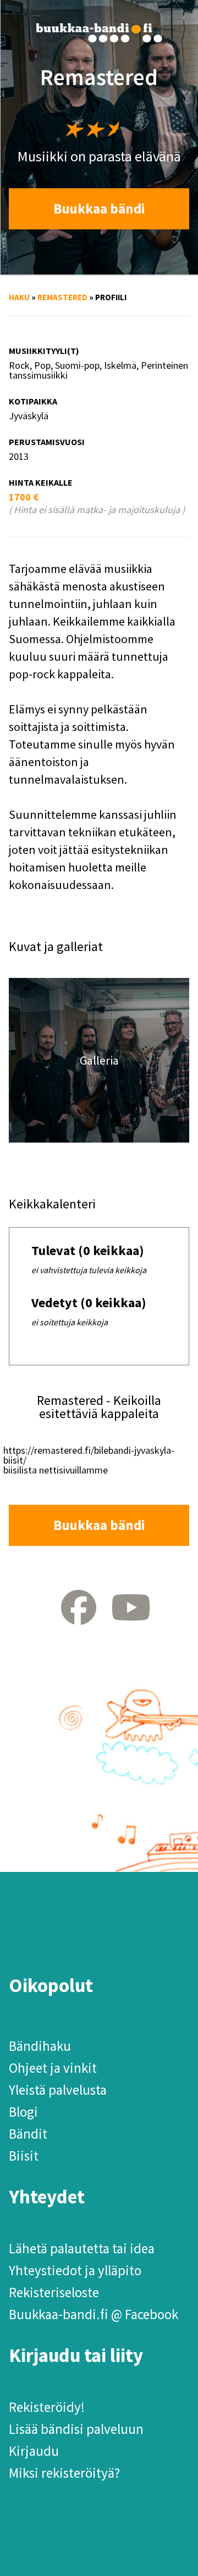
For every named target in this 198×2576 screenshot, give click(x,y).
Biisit (24, 2156)
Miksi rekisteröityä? (64, 2473)
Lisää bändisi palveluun (76, 2429)
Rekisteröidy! (47, 2407)
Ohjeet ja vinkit (53, 2068)
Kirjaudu (34, 2451)
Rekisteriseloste (54, 2292)
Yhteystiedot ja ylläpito (75, 2270)
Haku (19, 297)
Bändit (28, 2134)
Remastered (62, 297)
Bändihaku (40, 2046)
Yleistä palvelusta (58, 2090)
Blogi (23, 2112)
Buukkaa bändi (99, 209)
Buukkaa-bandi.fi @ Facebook (94, 2314)
